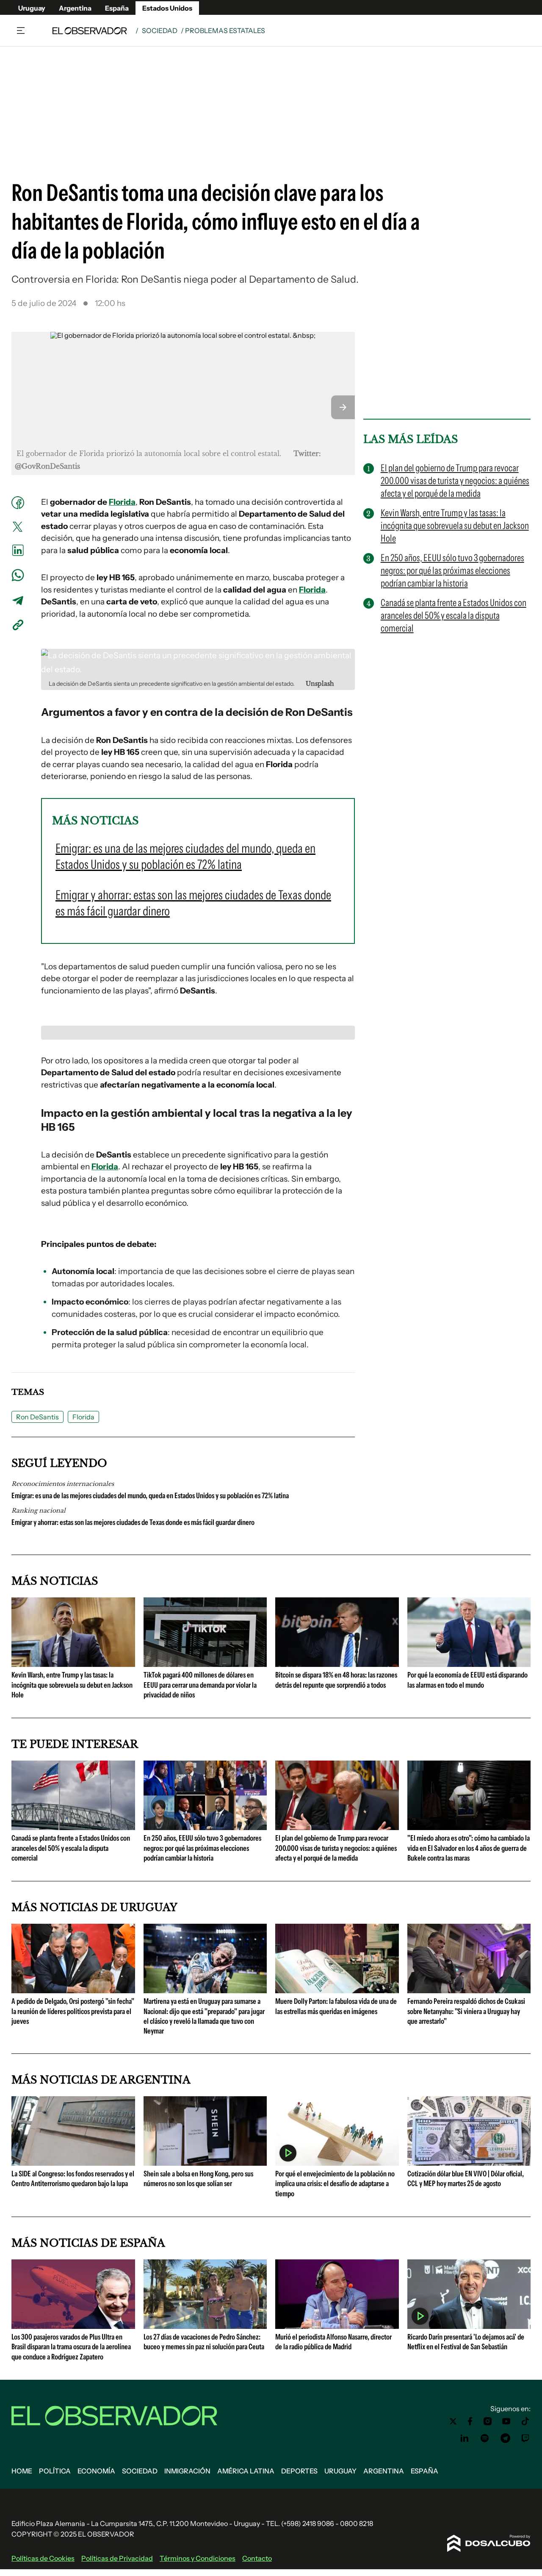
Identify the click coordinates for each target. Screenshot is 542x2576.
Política (55, 2471)
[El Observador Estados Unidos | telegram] (505, 2438)
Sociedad (160, 31)
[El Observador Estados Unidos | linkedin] (465, 2438)
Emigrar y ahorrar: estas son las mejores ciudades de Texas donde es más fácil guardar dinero (133, 1522)
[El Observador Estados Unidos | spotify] (485, 2438)
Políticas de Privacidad (117, 2558)
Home (22, 2471)
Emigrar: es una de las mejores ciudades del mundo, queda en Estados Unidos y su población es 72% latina (150, 1496)
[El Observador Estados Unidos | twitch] (525, 2438)
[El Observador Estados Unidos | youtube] (506, 2421)
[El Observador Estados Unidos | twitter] (453, 2421)
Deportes (299, 2471)
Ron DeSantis (37, 1417)
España (117, 8)
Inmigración (187, 2471)
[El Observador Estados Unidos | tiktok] (525, 2421)
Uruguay (32, 8)
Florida (122, 502)
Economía (96, 2471)
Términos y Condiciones (198, 2558)
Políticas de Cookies (43, 2558)
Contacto (257, 2558)
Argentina (75, 8)
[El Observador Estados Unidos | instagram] (488, 2421)
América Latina (246, 2471)
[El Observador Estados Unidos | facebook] (470, 2421)
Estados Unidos (167, 8)
